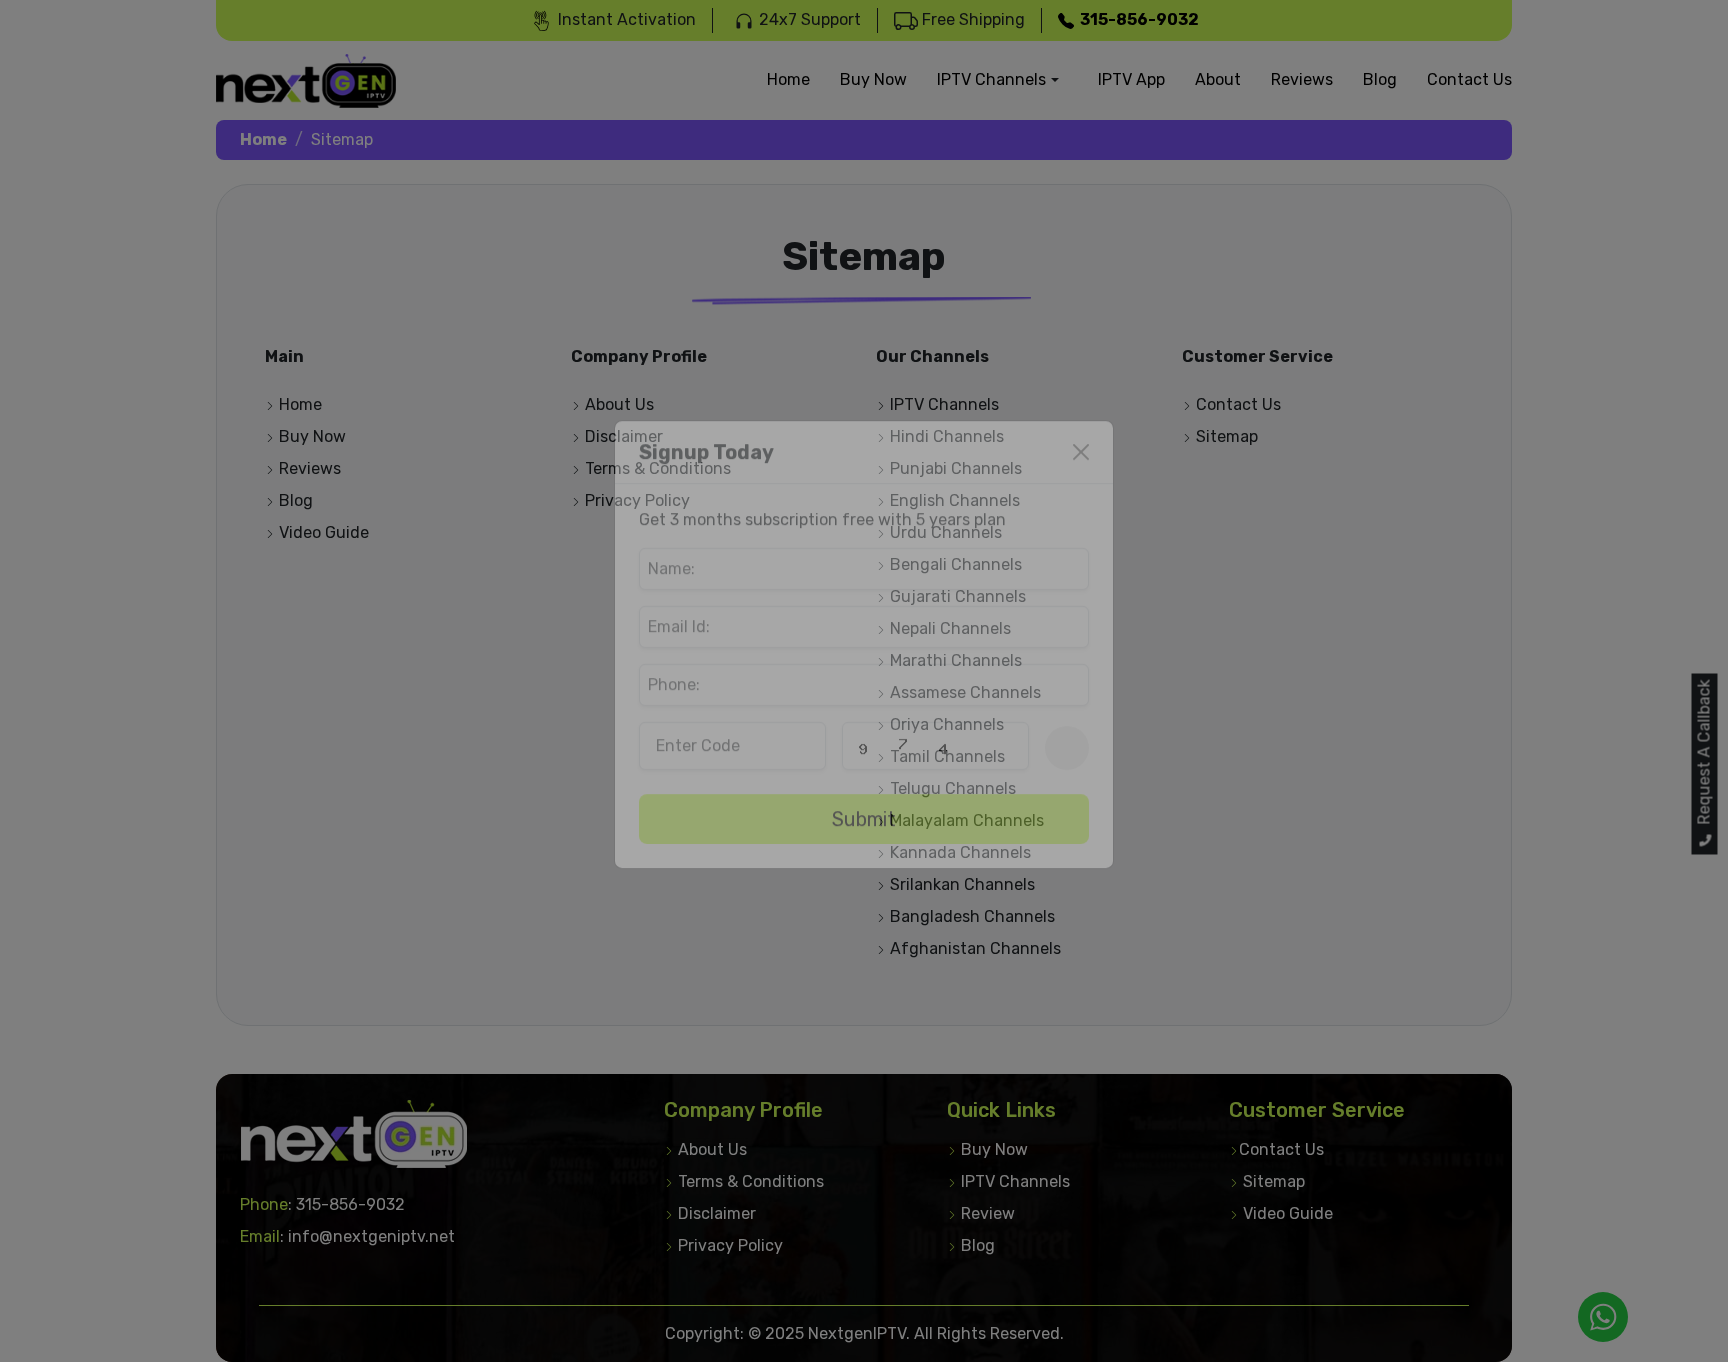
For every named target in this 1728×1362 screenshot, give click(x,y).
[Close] (1081, 489)
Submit (864, 856)
